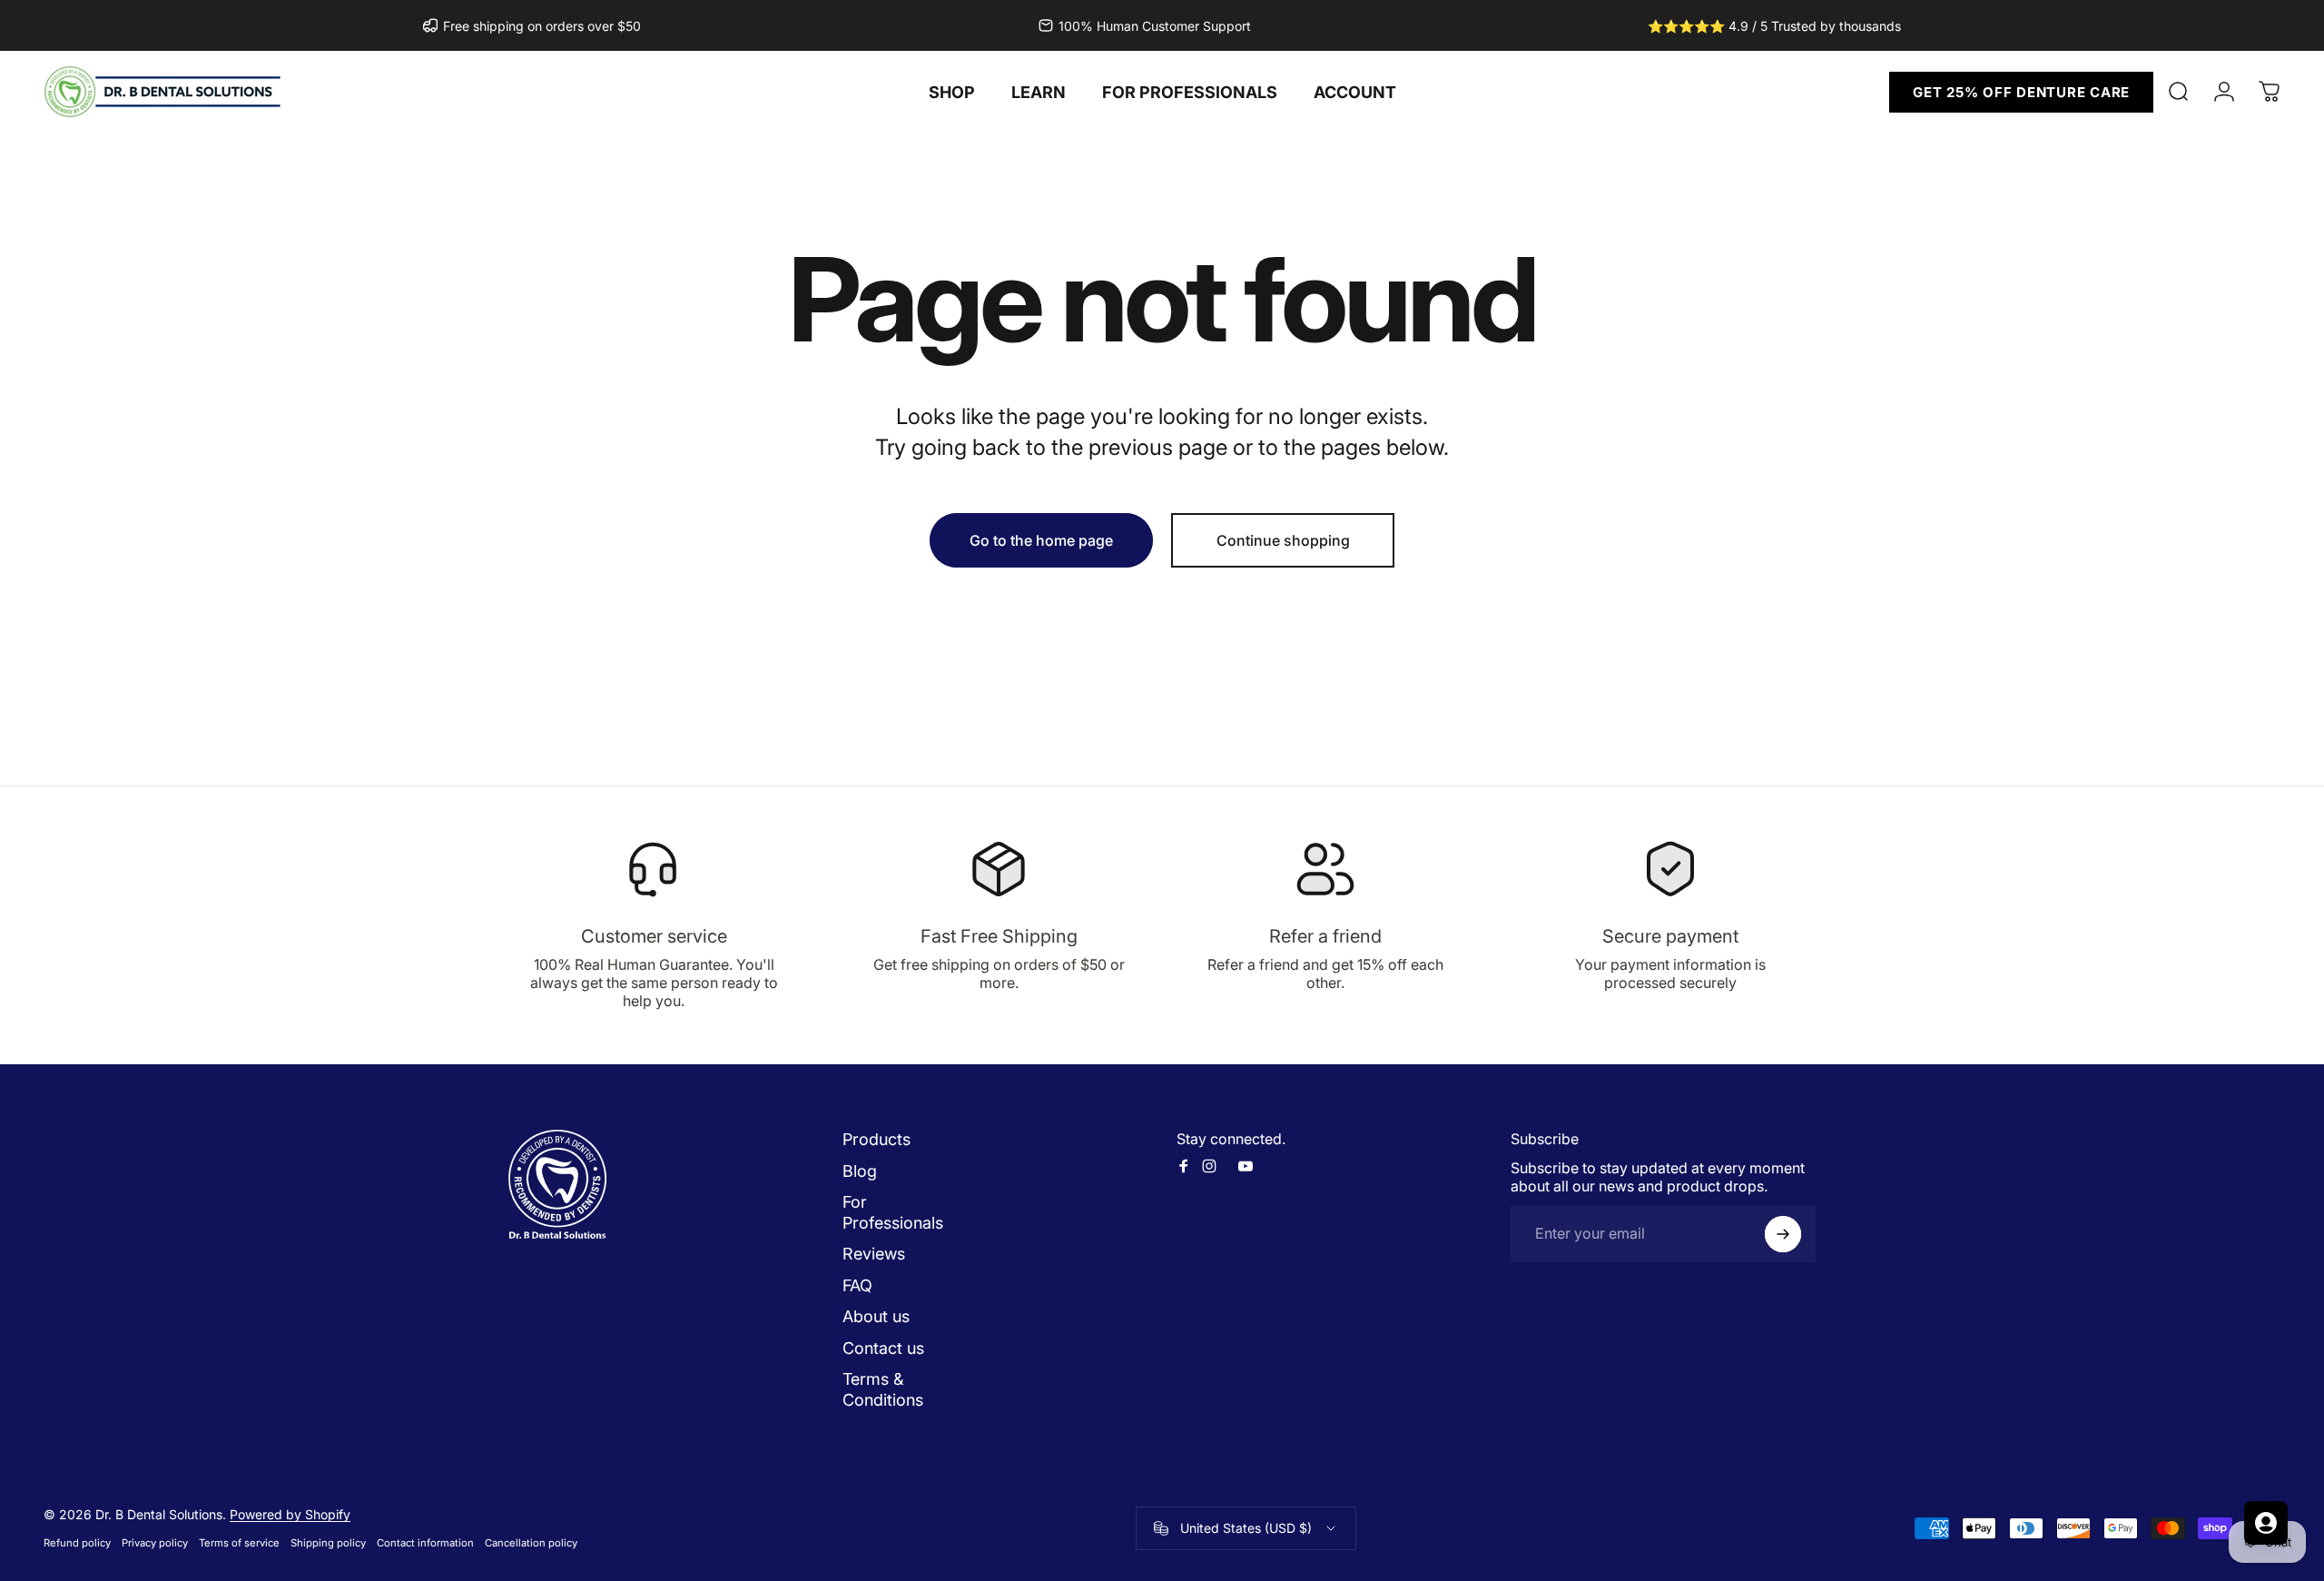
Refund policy (77, 1543)
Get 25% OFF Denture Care (2021, 92)
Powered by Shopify (290, 1514)
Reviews (874, 1254)
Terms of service (239, 1543)
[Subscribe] (1783, 1234)
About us (876, 1316)
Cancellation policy (531, 1543)
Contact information (425, 1543)
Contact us (883, 1348)
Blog (860, 1171)
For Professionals (893, 1212)
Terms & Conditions (883, 1389)
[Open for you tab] (2266, 1523)
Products (876, 1139)
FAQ (857, 1285)
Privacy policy (155, 1543)
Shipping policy (328, 1543)
